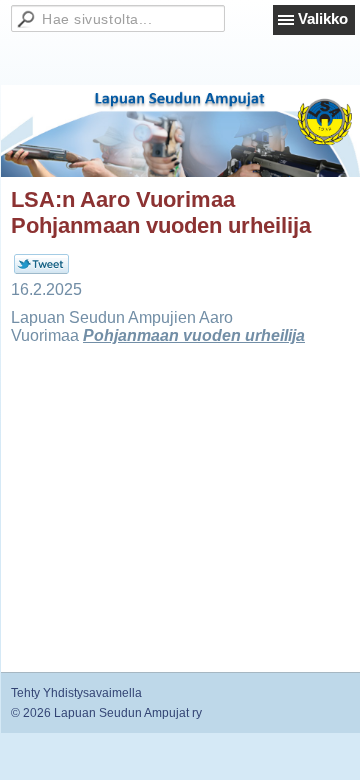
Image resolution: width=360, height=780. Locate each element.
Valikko (323, 18)
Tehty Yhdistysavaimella (76, 693)
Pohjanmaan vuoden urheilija (194, 335)
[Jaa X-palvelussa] (41, 270)
